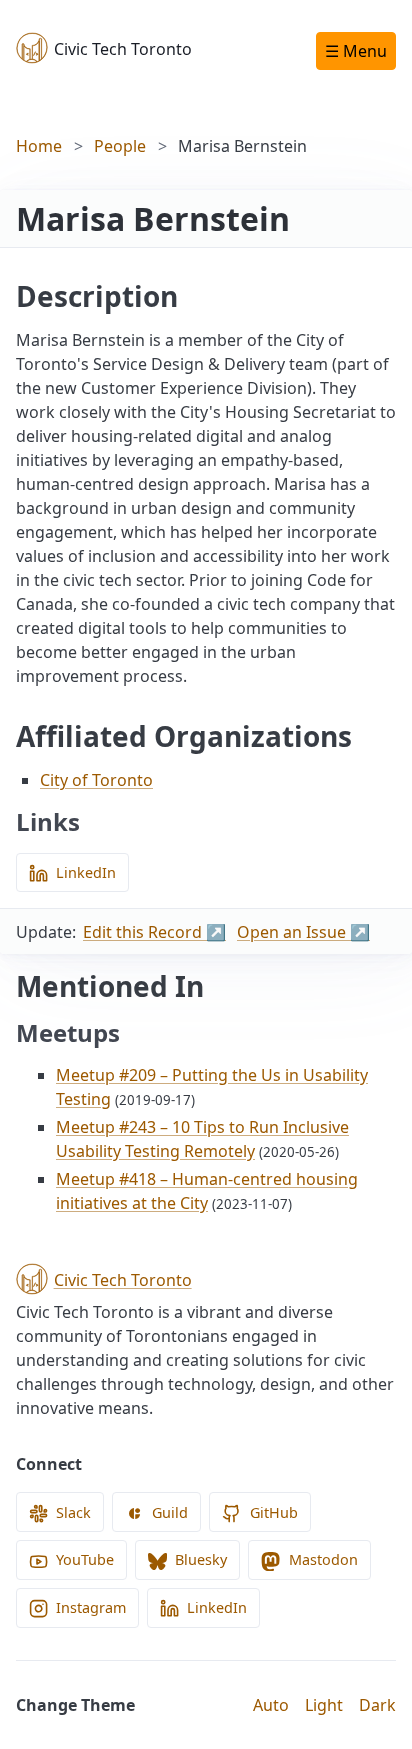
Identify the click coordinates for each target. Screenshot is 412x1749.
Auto (271, 1705)
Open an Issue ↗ (303, 932)
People (120, 146)
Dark (377, 1705)
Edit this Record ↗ (154, 932)
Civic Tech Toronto (123, 49)
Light (324, 1705)
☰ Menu (356, 51)
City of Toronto (96, 780)
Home (39, 146)
